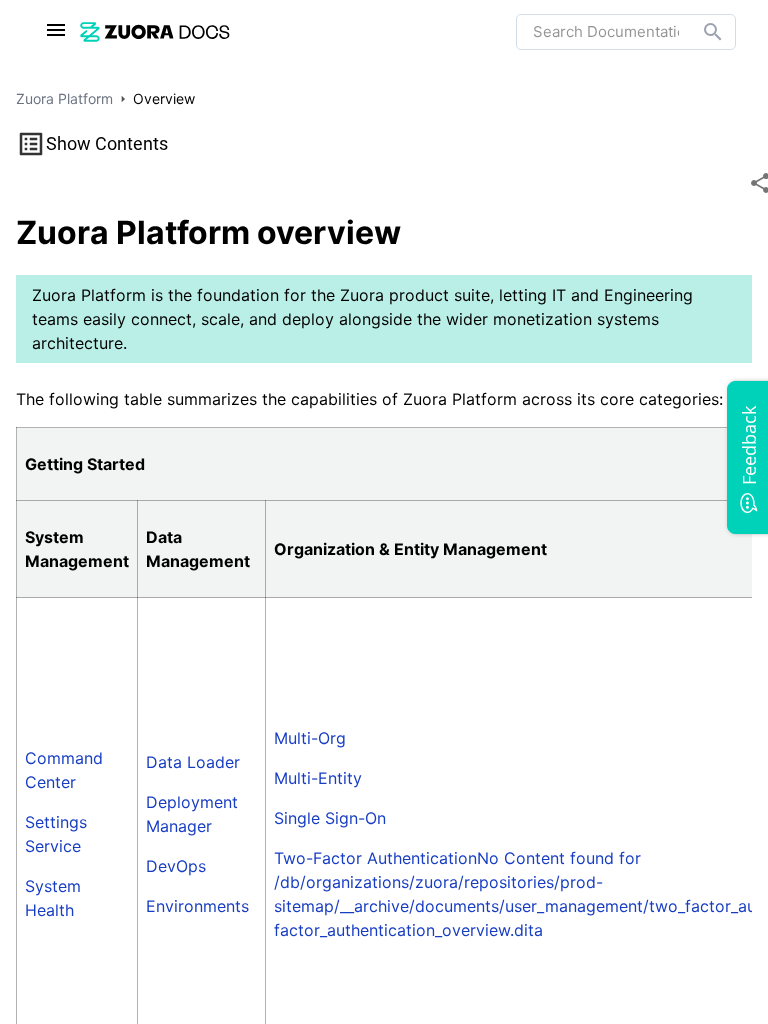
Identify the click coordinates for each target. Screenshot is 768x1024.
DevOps (176, 866)
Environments (197, 906)
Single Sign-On (330, 818)
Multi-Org (310, 738)
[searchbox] (699, 32)
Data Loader (193, 762)
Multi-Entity (318, 778)
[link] (155, 31)
